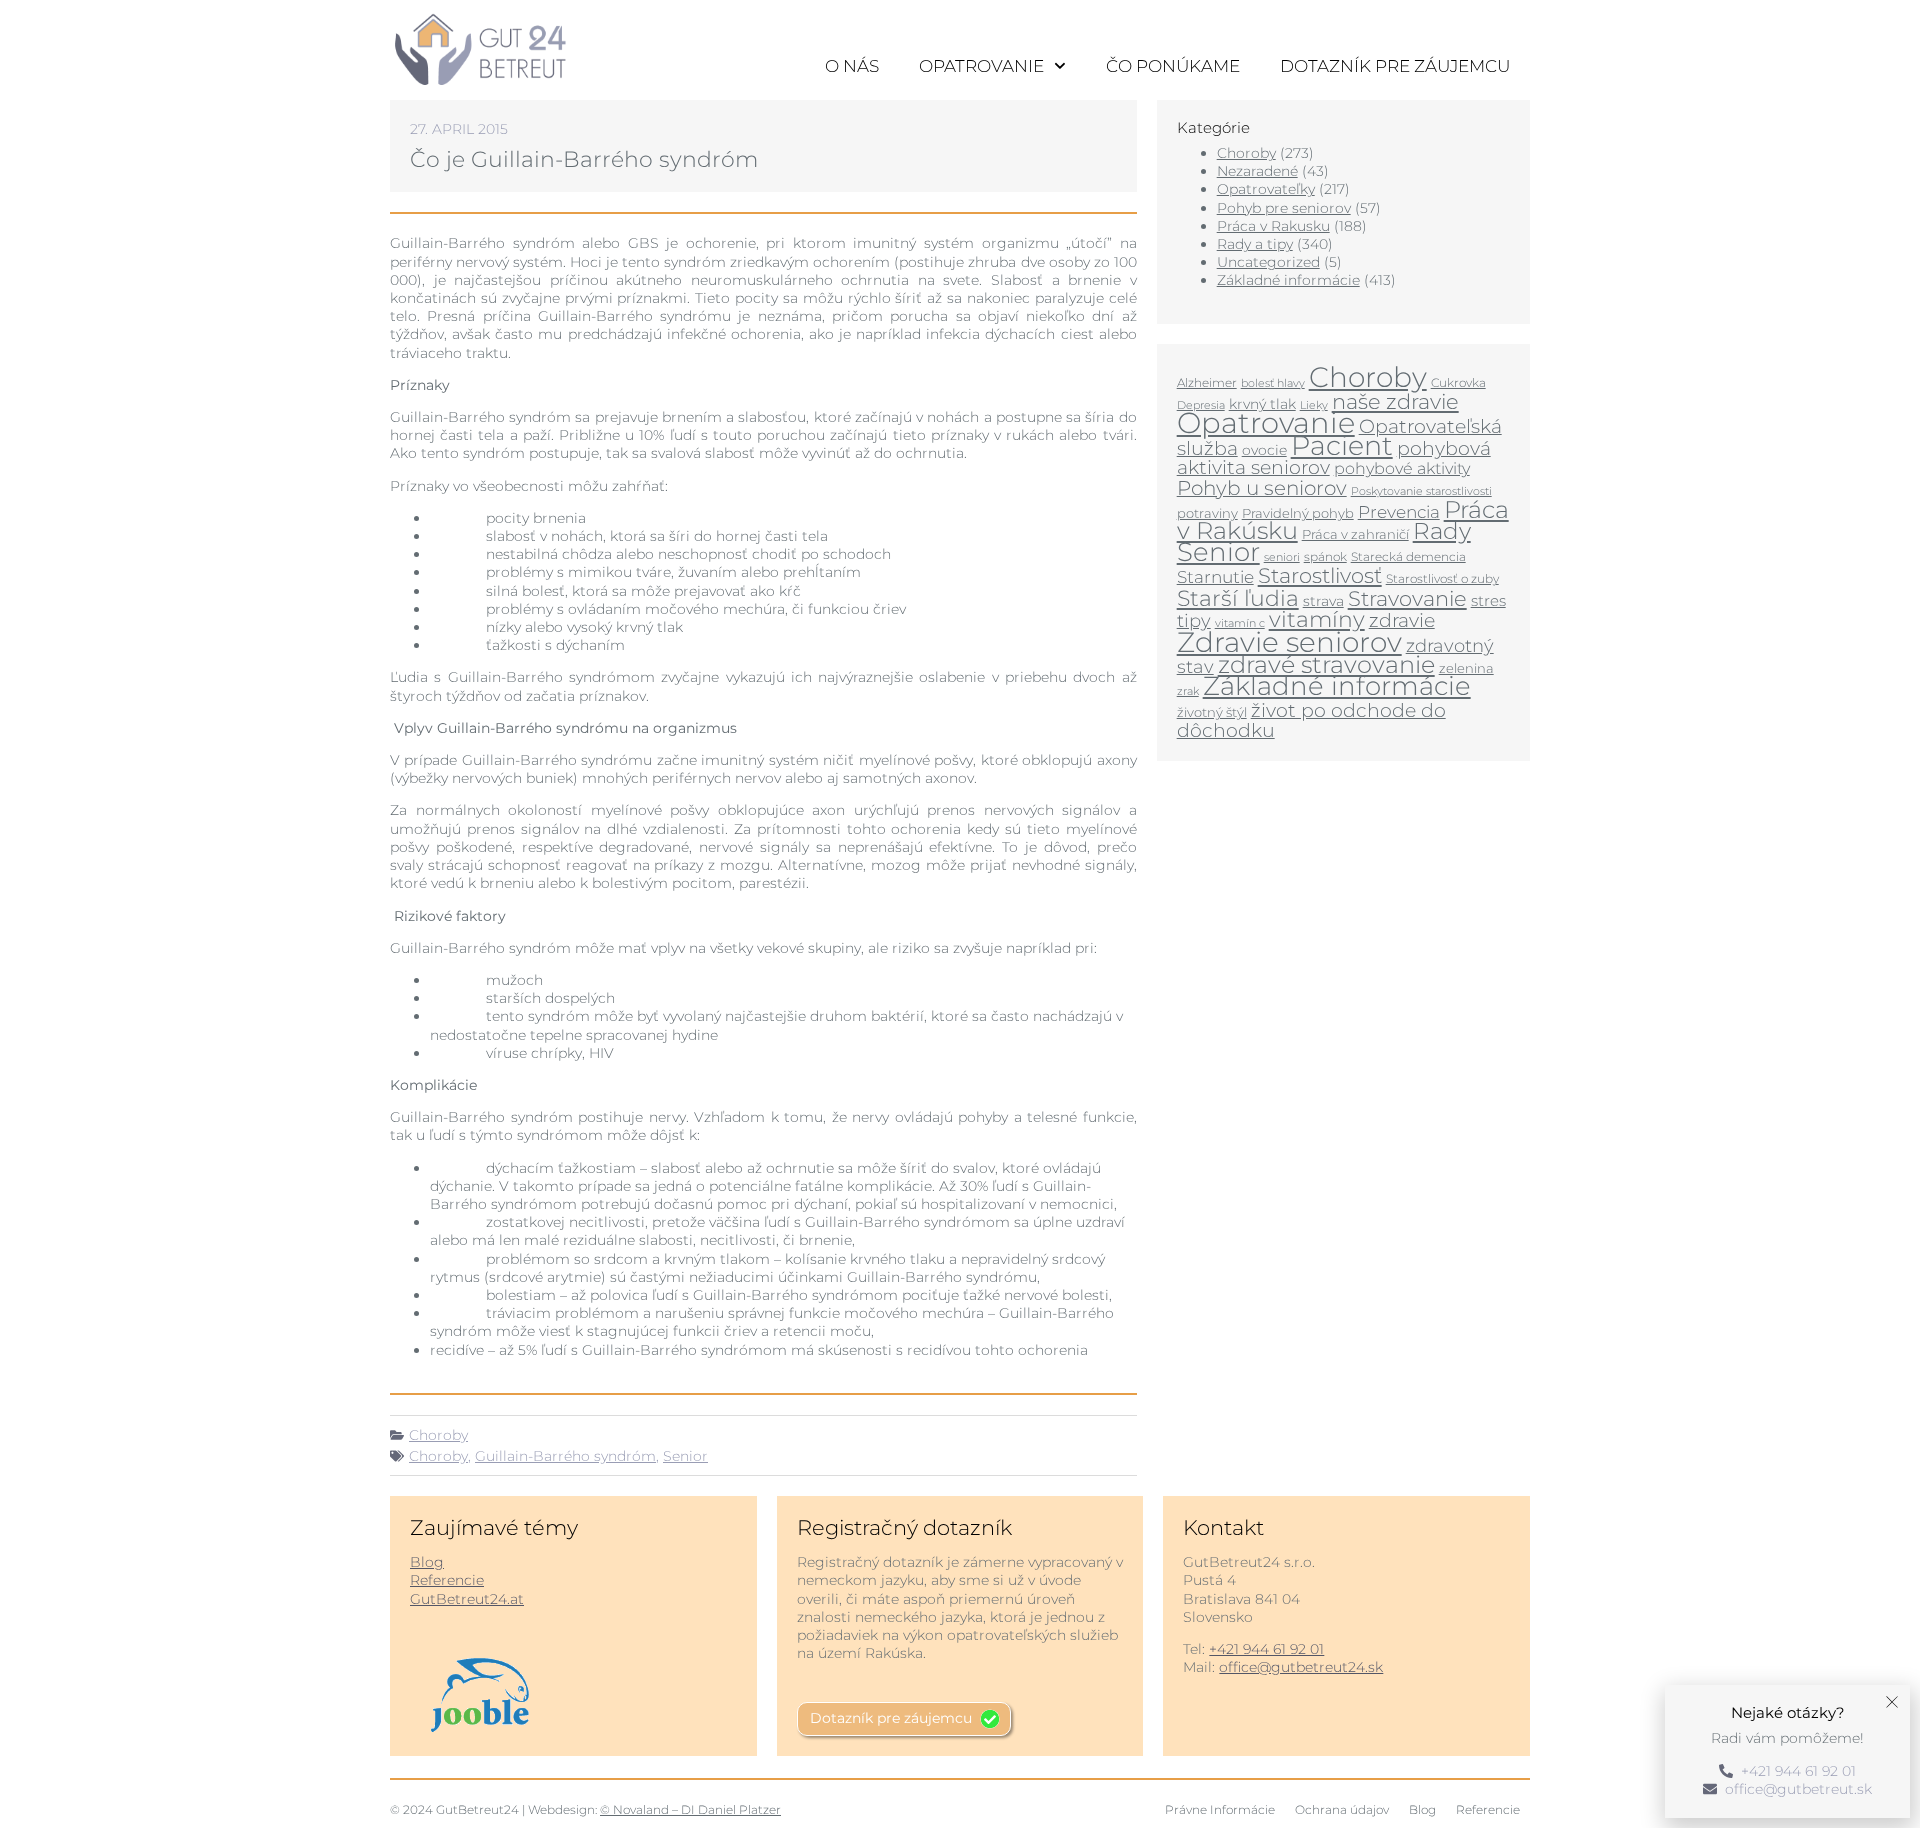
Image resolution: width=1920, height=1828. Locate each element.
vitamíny (1317, 619)
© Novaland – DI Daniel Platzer (690, 1809)
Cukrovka (1458, 382)
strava (1323, 601)
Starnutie (1215, 577)
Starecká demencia (1408, 556)
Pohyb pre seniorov (1284, 208)
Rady (1442, 531)
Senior (685, 1456)
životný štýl (1212, 712)
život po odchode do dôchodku (1311, 720)
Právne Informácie (1220, 1809)
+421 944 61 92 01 (1266, 1649)
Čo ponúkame (1173, 66)
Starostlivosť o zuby (1442, 578)
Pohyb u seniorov (1262, 488)
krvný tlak (1262, 404)
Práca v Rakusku (1273, 226)
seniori (1282, 557)
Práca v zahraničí (1355, 534)
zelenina (1466, 668)
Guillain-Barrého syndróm (565, 1456)
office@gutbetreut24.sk (1301, 1667)
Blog (427, 1562)
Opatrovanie (981, 66)
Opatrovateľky (1266, 189)
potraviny (1207, 513)
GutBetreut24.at (467, 1599)
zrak (1188, 691)
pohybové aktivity (1402, 468)
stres (1488, 601)
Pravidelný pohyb (1298, 513)
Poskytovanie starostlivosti (1421, 491)
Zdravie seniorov (1289, 642)
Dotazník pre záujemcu (1395, 66)
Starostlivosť (1320, 575)
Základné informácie (1288, 280)
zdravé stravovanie (1326, 664)
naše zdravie (1395, 401)
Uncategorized (1268, 262)
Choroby (438, 1435)
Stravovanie (1407, 598)
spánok (1325, 556)
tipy (1194, 620)
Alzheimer (1207, 382)
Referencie (447, 1580)
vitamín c (1240, 623)
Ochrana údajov (1342, 1809)
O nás (852, 66)
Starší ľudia (1238, 598)
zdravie (1402, 620)
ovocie (1264, 450)
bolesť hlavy (1273, 383)
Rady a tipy (1255, 244)
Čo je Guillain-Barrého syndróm (584, 159)
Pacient (1342, 445)
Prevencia (1399, 512)
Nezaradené (1257, 171)
